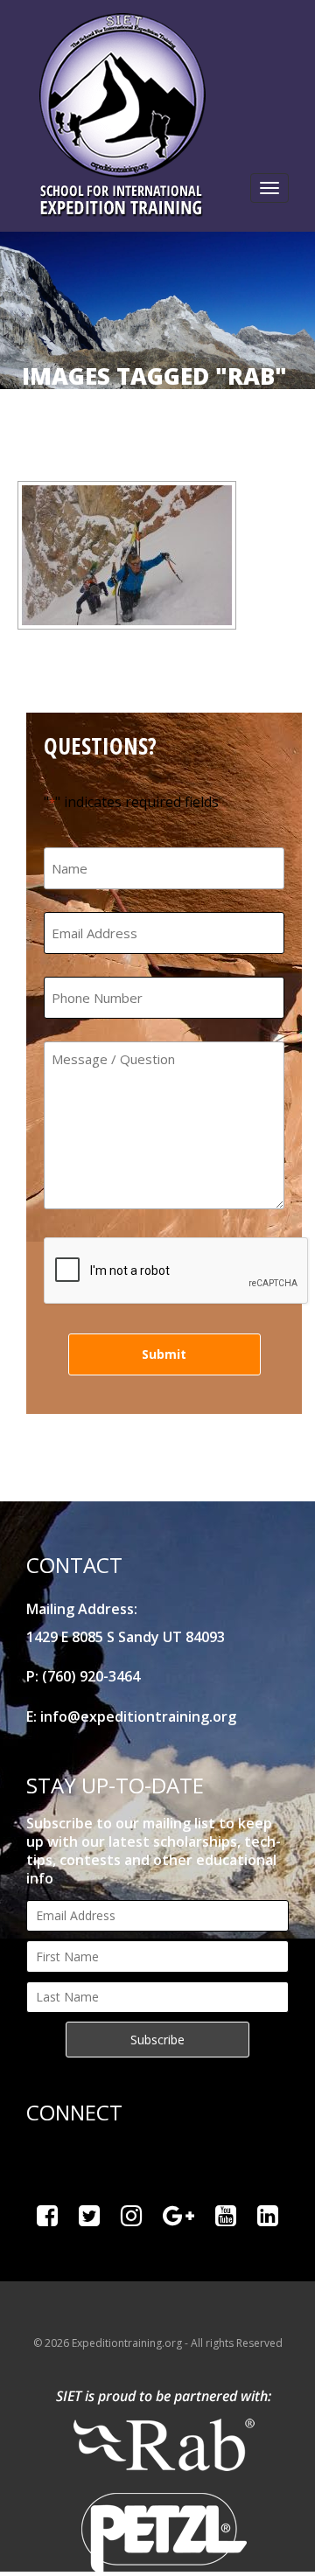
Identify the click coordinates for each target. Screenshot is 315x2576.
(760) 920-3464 (91, 1676)
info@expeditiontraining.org (138, 1716)
